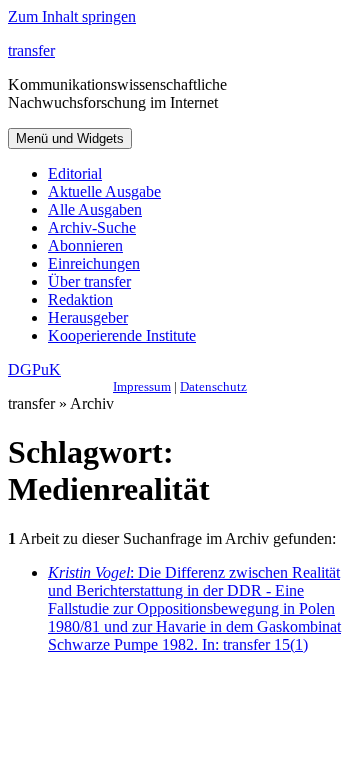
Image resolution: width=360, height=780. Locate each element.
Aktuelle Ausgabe (104, 191)
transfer (31, 50)
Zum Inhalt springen (72, 16)
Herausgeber (88, 317)
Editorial (75, 173)
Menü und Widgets (70, 138)
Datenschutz (213, 386)
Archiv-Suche (92, 227)
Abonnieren (85, 245)
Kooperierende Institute (122, 335)
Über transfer (89, 281)
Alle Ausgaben (95, 209)
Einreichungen (94, 263)
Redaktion (80, 299)
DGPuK (34, 369)
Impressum (142, 386)
